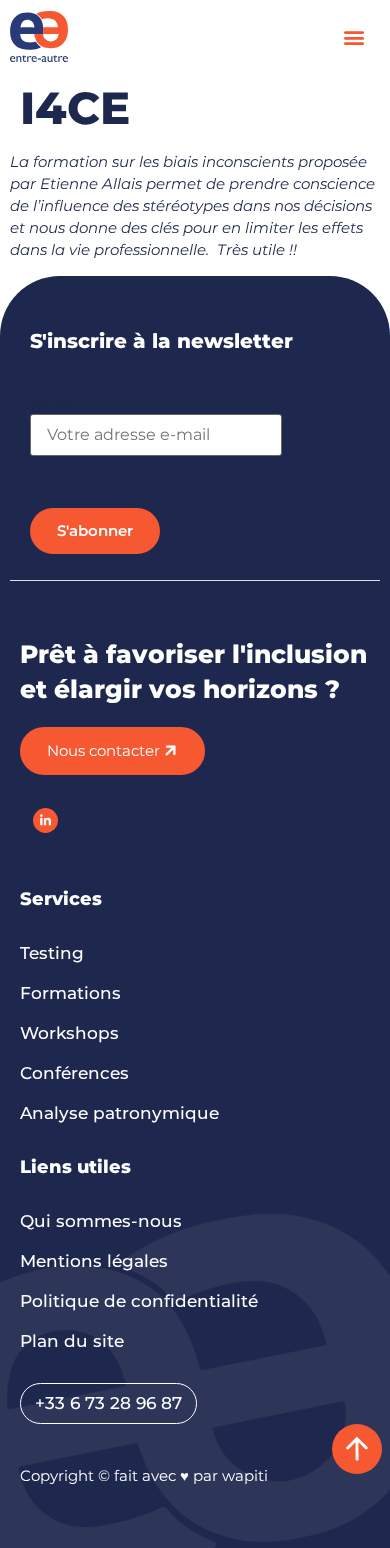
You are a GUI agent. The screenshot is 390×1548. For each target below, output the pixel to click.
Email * (56, 404)
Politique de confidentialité (139, 1301)
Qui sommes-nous (101, 1221)
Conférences (74, 1073)
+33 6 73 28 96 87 (108, 1403)
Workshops (69, 1033)
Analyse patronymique (119, 1113)
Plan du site (72, 1341)
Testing (52, 953)
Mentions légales (94, 1261)
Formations (70, 993)
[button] (353, 36)
